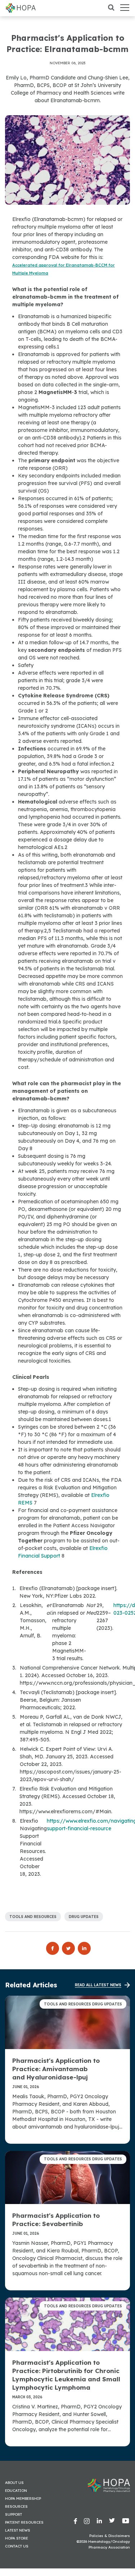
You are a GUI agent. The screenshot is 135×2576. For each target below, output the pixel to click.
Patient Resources (24, 2522)
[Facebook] (54, 1948)
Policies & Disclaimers (110, 2536)
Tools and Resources (33, 1917)
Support (13, 2514)
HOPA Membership (23, 2499)
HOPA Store (17, 2538)
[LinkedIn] (84, 1948)
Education (16, 2491)
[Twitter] (70, 1948)
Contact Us (17, 2546)
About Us (14, 2483)
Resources (16, 2506)
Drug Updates (84, 1917)
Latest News (18, 2530)
